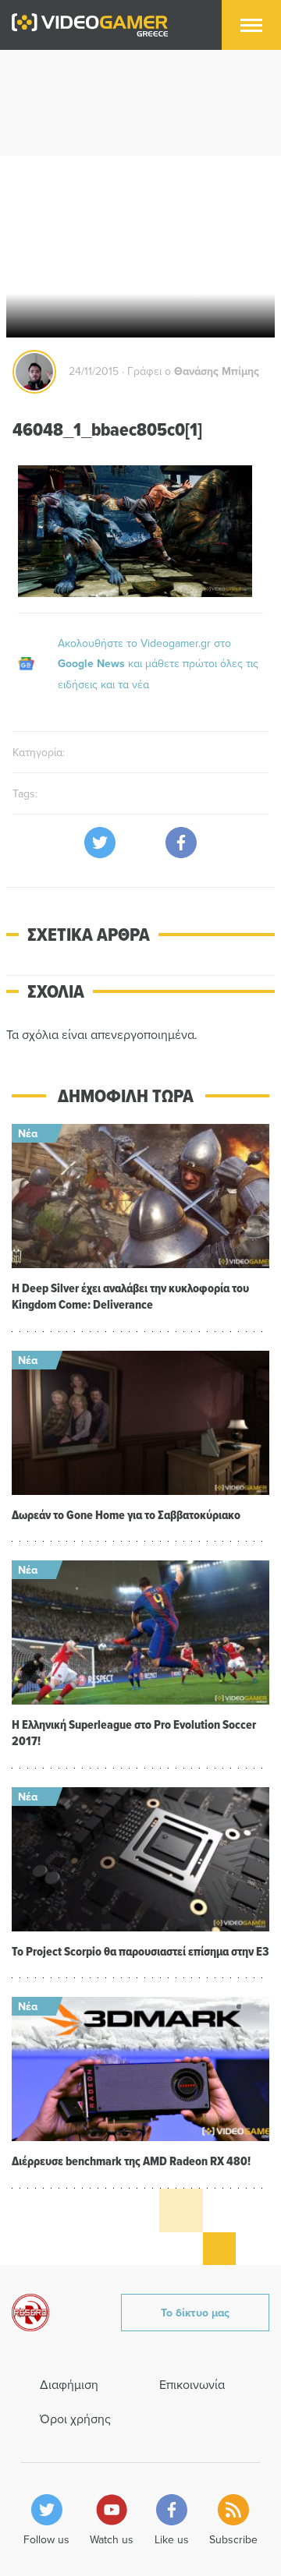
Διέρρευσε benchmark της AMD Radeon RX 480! (131, 2161)
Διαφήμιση (69, 2384)
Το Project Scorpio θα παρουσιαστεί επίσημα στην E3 (140, 1951)
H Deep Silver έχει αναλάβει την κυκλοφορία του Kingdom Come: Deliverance (130, 1296)
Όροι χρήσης (75, 2419)
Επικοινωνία (192, 2384)
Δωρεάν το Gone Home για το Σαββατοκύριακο (126, 1515)
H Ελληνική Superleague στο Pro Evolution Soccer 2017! (134, 1733)
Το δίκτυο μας (195, 2313)
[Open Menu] (251, 25)
